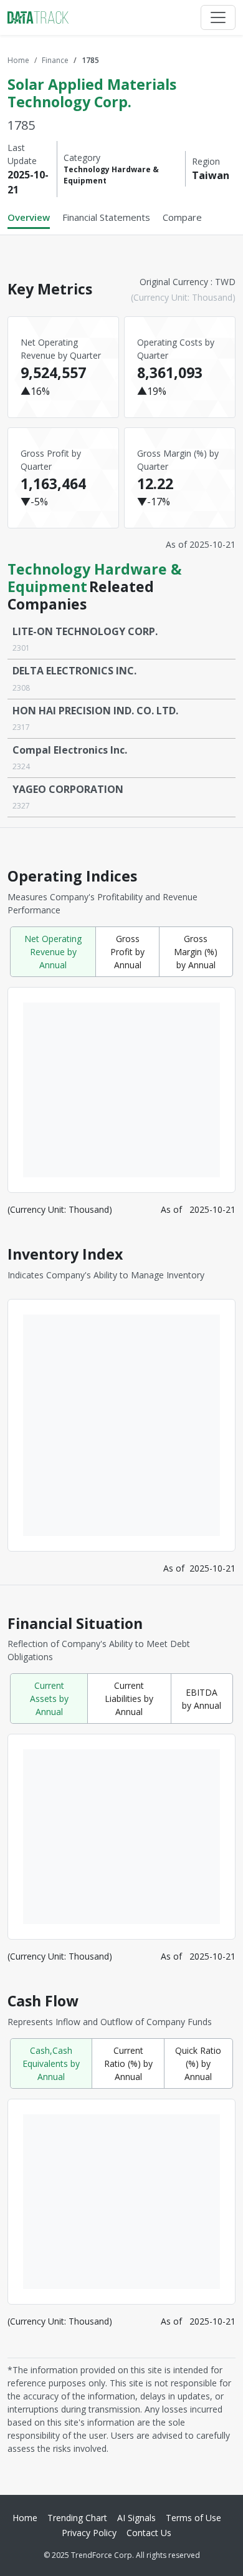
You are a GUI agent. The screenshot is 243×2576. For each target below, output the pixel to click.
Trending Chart (77, 2518)
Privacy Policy (89, 2533)
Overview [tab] (29, 217)
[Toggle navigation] (218, 17)
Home (18, 60)
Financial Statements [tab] (106, 217)
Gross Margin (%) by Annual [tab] (196, 952)
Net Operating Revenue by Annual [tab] (53, 952)
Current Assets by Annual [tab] (49, 1699)
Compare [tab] (182, 217)
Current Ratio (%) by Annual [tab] (128, 2063)
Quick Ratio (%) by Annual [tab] (198, 2063)
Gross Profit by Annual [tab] (127, 952)
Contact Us (149, 2533)
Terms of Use (193, 2518)
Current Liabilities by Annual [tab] (129, 1699)
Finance (55, 60)
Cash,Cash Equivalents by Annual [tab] (51, 2063)
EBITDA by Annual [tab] (202, 1699)
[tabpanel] (121, 1360)
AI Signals (136, 2518)
